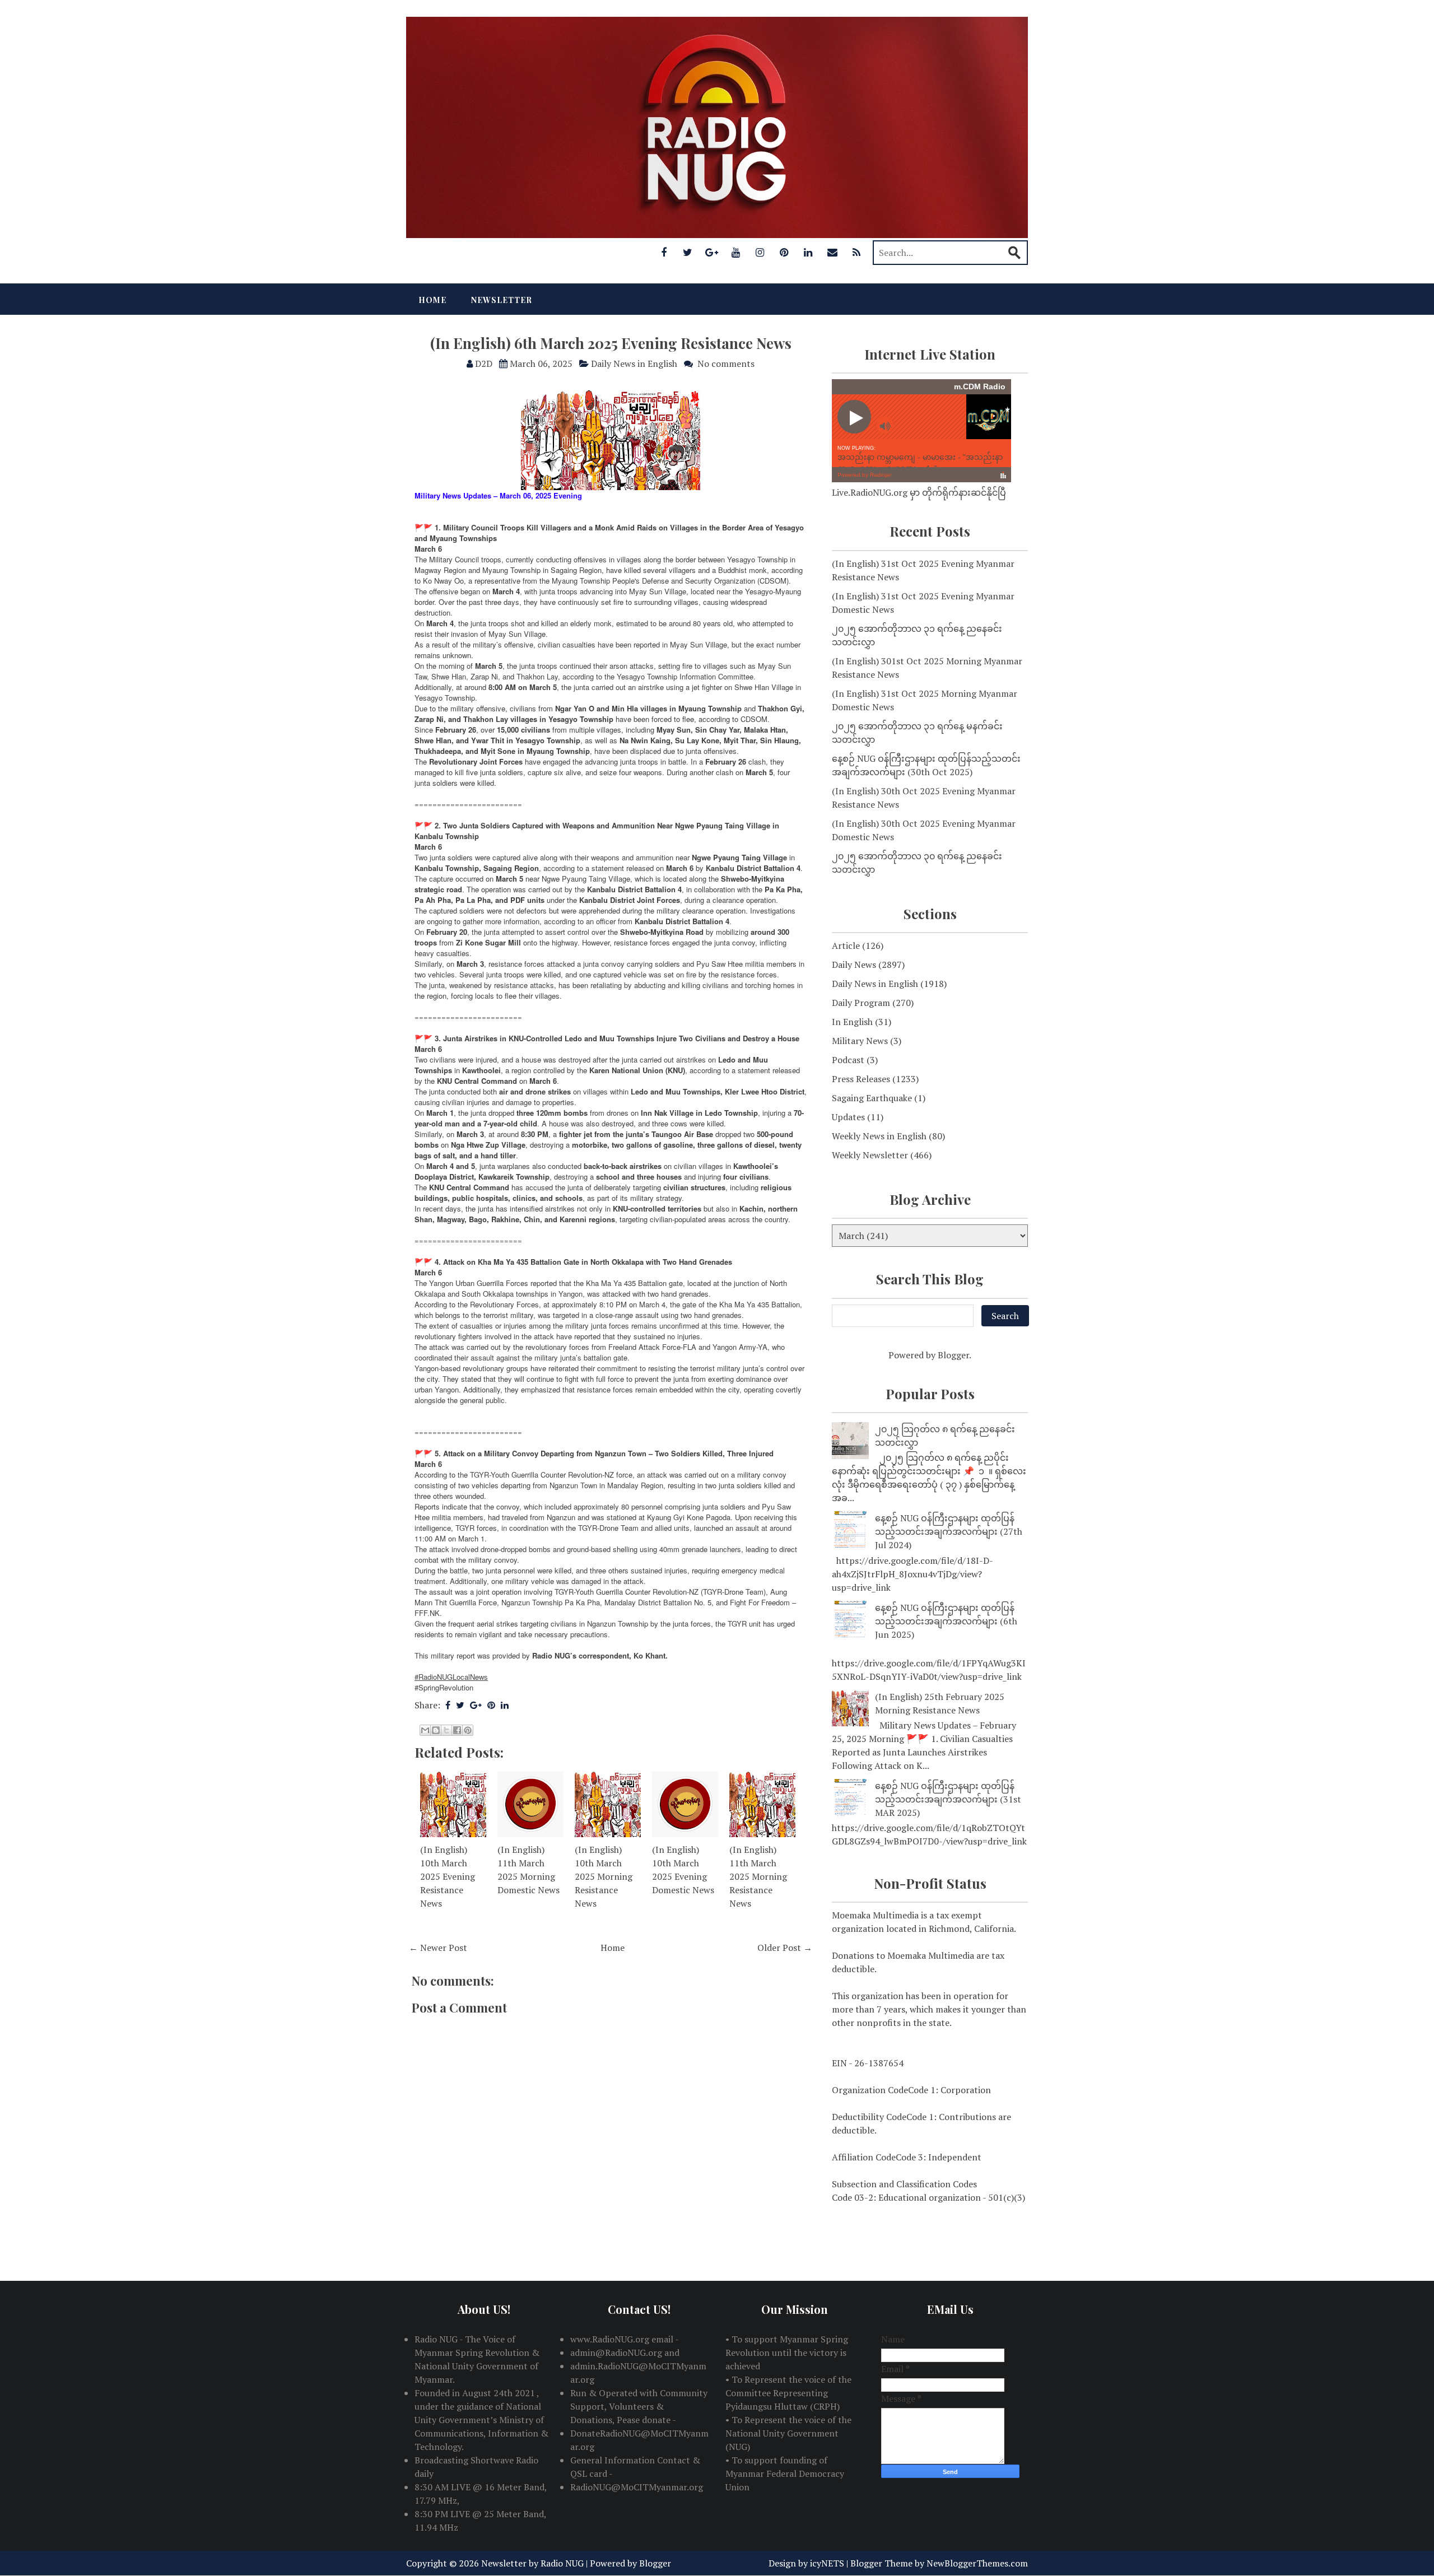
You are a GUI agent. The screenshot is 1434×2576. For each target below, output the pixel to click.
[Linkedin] (808, 252)
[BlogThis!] (436, 1730)
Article (846, 945)
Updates (848, 1117)
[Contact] (832, 252)
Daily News (854, 965)
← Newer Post (438, 1948)
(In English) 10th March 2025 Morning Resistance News (604, 1876)
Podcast (848, 1060)
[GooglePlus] (712, 252)
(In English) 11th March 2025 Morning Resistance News (758, 1876)
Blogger (953, 1355)
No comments (726, 364)
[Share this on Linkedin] (505, 1705)
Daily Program (861, 1003)
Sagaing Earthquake (872, 1098)
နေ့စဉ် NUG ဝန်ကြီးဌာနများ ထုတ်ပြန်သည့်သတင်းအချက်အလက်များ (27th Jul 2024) (949, 1531)
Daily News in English (634, 364)
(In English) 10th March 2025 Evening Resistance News (448, 1876)
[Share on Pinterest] (491, 1705)
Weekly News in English (879, 1136)
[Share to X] (446, 1730)
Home (432, 300)
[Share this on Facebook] (448, 1705)
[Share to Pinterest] (468, 1730)
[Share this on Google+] (476, 1705)
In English (852, 1022)
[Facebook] (664, 252)
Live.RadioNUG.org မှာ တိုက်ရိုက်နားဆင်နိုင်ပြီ (919, 492)
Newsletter (502, 300)
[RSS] (856, 252)
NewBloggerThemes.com (977, 2563)
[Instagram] (760, 252)
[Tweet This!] (460, 1705)
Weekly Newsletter (870, 1155)
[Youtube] (736, 252)
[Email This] (425, 1730)
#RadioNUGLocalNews (451, 1677)
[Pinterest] (784, 252)
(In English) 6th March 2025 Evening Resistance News (611, 343)
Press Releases (861, 1079)
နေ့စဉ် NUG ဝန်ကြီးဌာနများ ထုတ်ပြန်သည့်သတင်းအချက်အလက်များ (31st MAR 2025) (948, 1799)
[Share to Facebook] (457, 1730)
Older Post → (785, 1948)
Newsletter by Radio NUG (532, 2563)
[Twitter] (688, 252)
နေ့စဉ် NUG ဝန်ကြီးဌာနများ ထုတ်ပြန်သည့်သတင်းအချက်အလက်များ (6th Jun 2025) (946, 1621)
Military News (860, 1041)
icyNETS (827, 2563)
